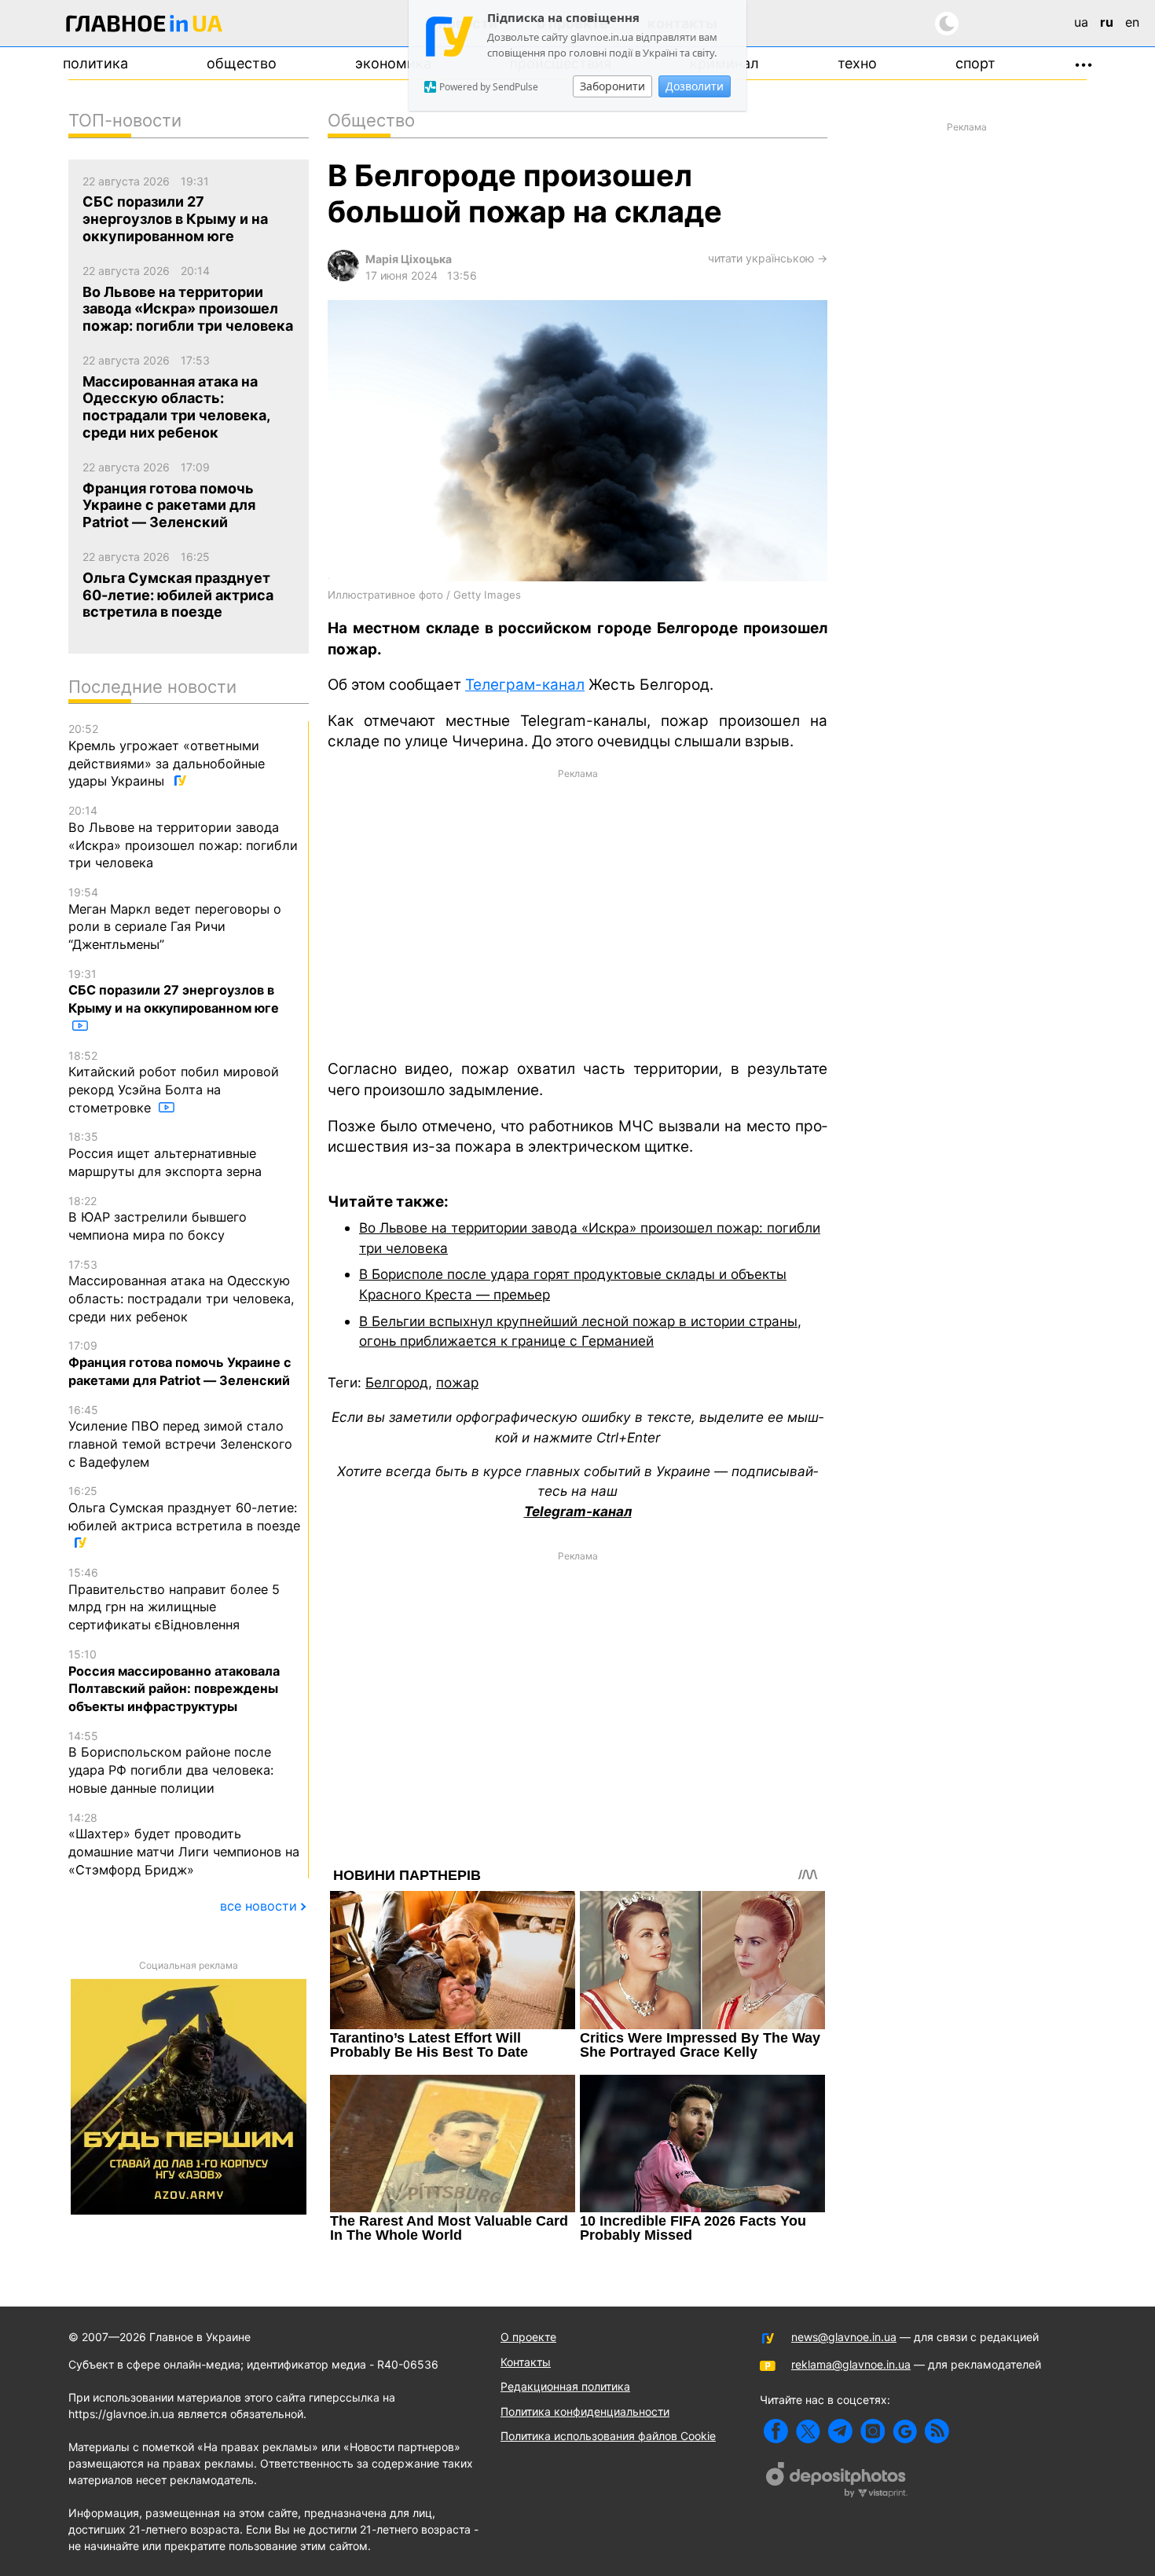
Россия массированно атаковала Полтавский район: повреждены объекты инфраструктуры (174, 1681)
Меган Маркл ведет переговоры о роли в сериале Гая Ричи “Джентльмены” (175, 919)
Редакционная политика (565, 2386)
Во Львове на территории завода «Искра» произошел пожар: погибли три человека (183, 837)
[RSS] (937, 2431)
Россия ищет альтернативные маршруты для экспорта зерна (165, 1154)
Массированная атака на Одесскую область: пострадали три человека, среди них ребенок (181, 1291)
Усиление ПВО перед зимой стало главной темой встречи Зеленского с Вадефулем (180, 1436)
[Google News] (905, 2431)
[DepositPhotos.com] (837, 2482)
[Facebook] (776, 2431)
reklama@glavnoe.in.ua (851, 2364)
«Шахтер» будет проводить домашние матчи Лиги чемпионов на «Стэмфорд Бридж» (184, 1844)
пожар (457, 1382)
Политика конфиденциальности (585, 2411)
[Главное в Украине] (145, 26)
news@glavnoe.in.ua (844, 2337)
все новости (258, 1906)
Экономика (393, 63)
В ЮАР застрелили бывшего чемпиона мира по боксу (158, 1218)
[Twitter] (808, 2431)
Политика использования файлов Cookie (608, 2436)
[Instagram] (873, 2431)
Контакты (526, 2362)
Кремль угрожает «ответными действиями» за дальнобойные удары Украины (167, 755)
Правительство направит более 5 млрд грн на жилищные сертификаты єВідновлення (174, 1599)
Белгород (397, 1382)
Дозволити (695, 86)
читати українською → (768, 258)
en (1132, 22)
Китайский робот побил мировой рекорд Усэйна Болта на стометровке (174, 1082)
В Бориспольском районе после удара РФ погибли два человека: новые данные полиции (171, 1763)
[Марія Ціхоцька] (343, 277)
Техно (857, 63)
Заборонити (612, 86)
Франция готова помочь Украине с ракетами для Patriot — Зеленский (180, 1363)
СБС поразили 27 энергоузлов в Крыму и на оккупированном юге (174, 991)
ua (1081, 22)
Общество (242, 63)
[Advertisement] (577, 913)
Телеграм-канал (525, 685)
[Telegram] (840, 2431)
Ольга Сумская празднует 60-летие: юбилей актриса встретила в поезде (184, 1508)
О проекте (528, 2337)
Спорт (975, 63)
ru (1107, 22)
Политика (95, 63)
